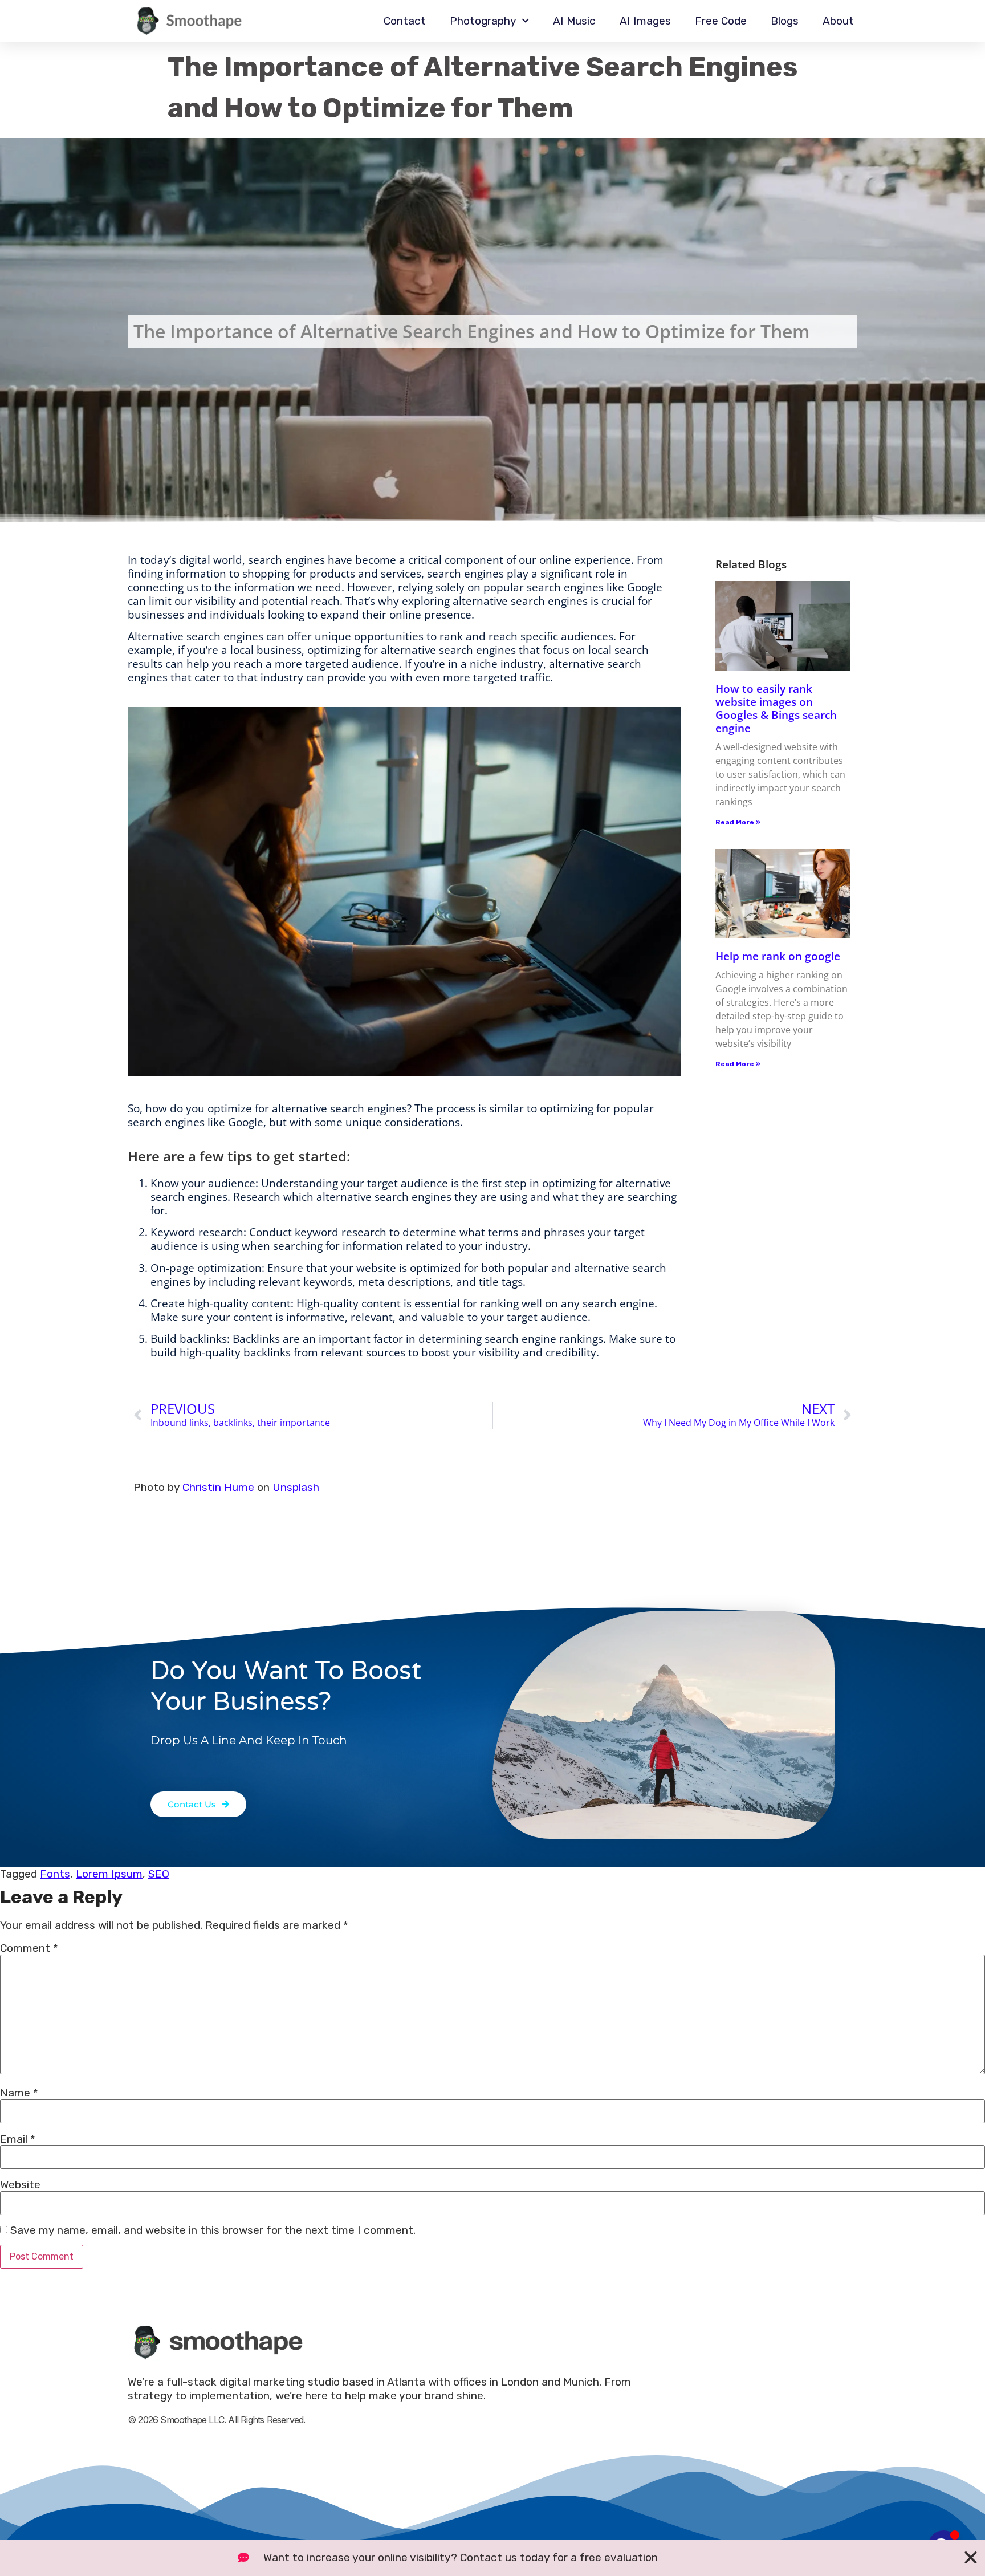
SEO (159, 1874)
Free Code (721, 21)
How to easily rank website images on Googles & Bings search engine (776, 708)
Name (19, 2093)
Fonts (55, 1874)
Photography (483, 21)
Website (20, 2185)
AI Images (645, 21)
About (838, 21)
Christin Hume (218, 1487)
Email (18, 2139)
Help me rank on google (778, 956)
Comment (29, 1948)
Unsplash (296, 1487)
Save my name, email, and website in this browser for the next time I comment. (213, 2230)
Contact (405, 21)
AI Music (574, 21)
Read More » (738, 822)
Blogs (785, 21)
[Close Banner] (971, 2558)
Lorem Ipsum (109, 1874)
